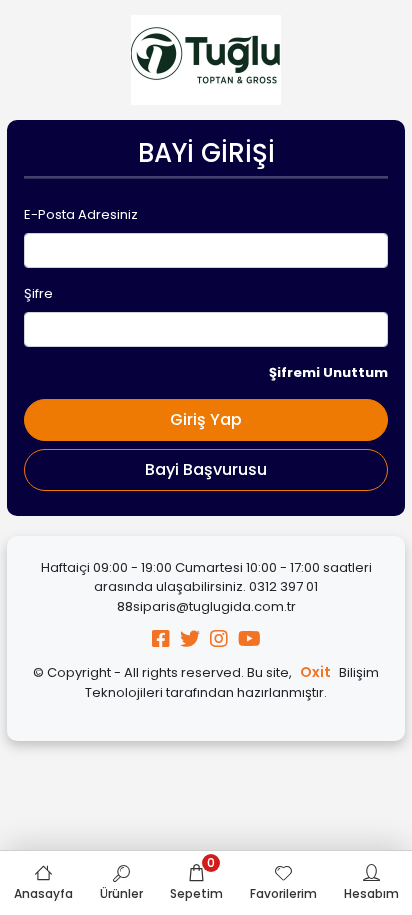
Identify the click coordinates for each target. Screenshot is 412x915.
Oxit (315, 672)
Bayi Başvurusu (206, 469)
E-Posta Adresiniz (81, 214)
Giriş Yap (206, 419)
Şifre (38, 293)
